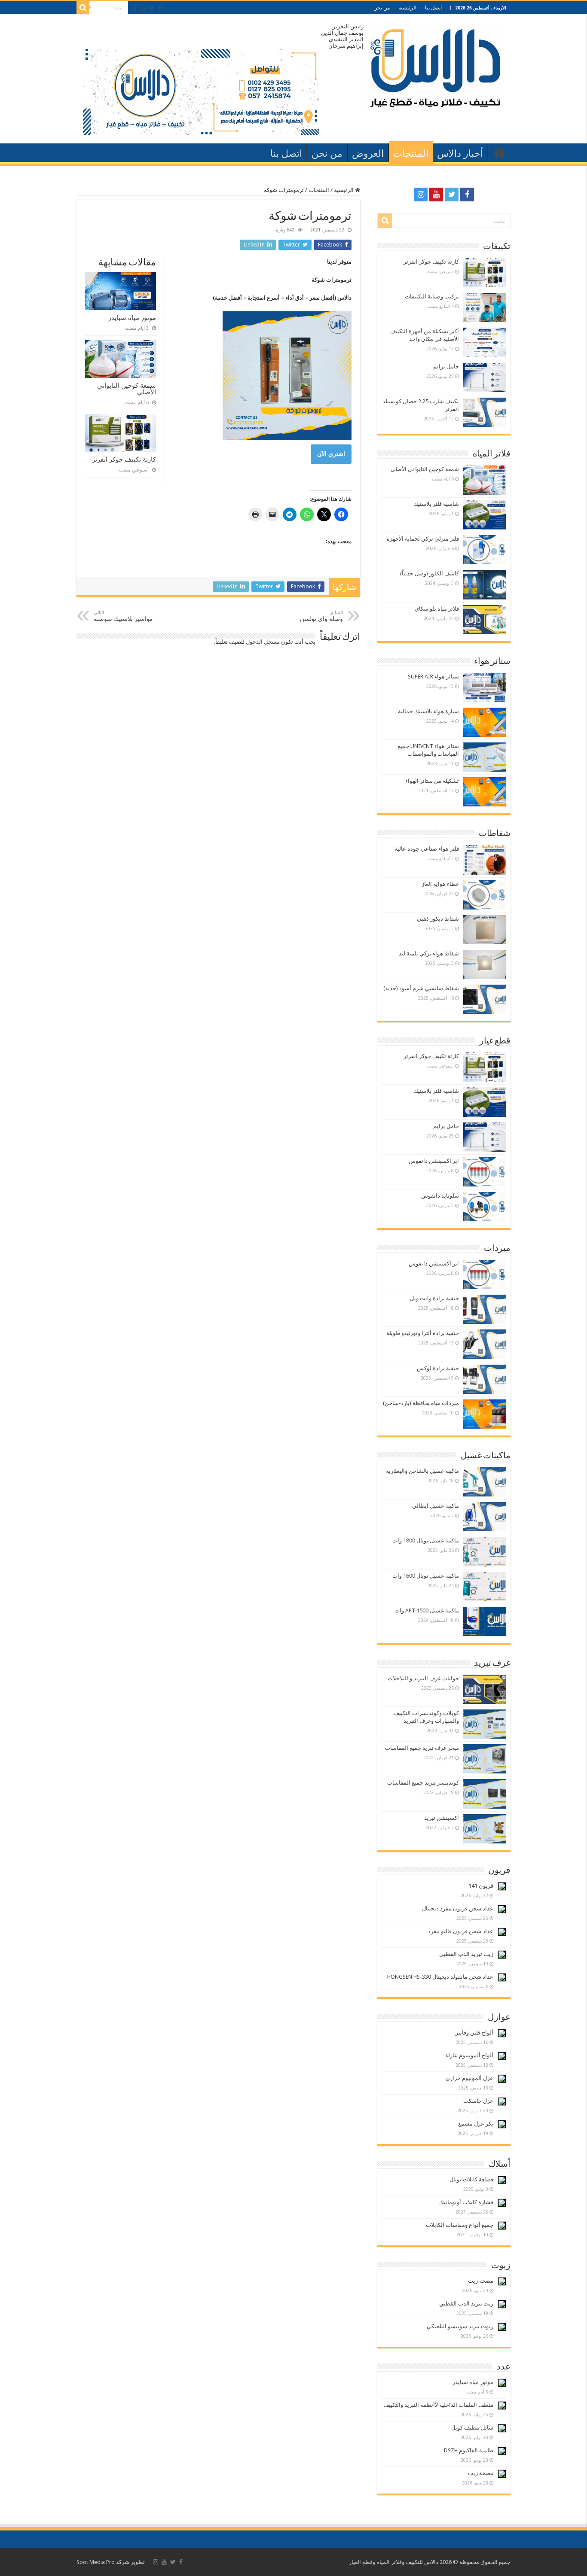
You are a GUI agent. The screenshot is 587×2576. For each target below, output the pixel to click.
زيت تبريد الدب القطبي (466, 1954)
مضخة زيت (481, 2281)
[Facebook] (160, 8)
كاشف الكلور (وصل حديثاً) (430, 573)
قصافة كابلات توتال (471, 2179)
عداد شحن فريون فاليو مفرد (461, 1931)
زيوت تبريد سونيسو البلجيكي (460, 2326)
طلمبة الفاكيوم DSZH (469, 2450)
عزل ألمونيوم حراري (469, 2078)
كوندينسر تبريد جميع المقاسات (423, 1783)
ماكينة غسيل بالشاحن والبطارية (422, 1471)
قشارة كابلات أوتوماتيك (466, 2202)
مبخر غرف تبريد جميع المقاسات (422, 1748)
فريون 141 (481, 1886)
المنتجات (411, 154)
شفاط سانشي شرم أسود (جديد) (421, 988)
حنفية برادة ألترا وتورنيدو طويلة (423, 1333)
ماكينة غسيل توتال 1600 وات (426, 1576)
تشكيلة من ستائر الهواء (432, 781)
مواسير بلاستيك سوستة (123, 616)
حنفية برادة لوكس (438, 1368)
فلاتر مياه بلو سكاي (437, 609)
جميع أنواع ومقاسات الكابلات (460, 2225)
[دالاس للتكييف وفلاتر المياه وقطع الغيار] (434, 64)
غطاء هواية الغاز (440, 884)
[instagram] (135, 8)
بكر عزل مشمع (476, 2124)
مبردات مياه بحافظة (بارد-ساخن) (421, 1403)
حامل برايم (446, 366)
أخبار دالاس (460, 154)
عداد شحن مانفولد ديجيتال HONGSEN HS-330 (440, 1977)
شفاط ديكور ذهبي (438, 919)
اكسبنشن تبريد (442, 1818)
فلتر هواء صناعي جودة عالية (427, 849)
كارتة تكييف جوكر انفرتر (124, 459)
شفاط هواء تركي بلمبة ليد (429, 953)
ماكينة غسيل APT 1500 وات (427, 1610)
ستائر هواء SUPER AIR (433, 677)
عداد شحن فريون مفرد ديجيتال (458, 1908)
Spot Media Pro (96, 2562)
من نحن (382, 8)
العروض (368, 154)
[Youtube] (143, 8)
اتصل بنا (433, 8)
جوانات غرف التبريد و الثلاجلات (423, 1678)
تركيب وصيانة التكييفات (432, 297)
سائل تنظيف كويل (472, 2428)
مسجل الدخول (263, 642)
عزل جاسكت (478, 2101)
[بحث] (83, 8)
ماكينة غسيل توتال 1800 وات (426, 1540)
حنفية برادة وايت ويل (434, 1298)
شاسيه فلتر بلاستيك (436, 504)
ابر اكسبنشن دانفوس (434, 1161)
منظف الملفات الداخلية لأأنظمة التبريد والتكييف (438, 2405)
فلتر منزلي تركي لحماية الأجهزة (423, 539)
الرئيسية (407, 8)
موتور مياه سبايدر (132, 318)
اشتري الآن (331, 454)
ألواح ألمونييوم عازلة (469, 2055)
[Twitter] (152, 8)
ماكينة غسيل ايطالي (436, 1506)
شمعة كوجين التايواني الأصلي (127, 389)
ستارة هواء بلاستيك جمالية (428, 711)
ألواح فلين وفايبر (474, 2033)
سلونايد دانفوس (440, 1196)
